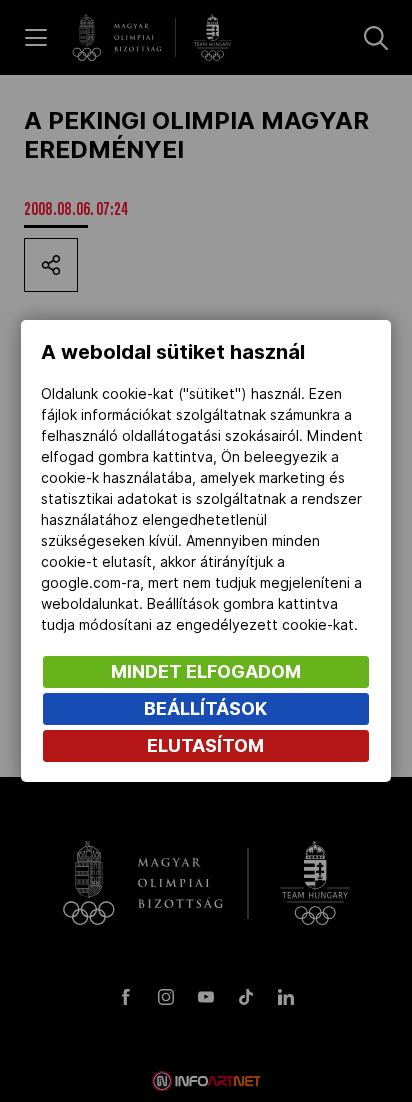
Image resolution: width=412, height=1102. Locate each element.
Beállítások (205, 708)
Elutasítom (205, 745)
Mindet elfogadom (206, 671)
